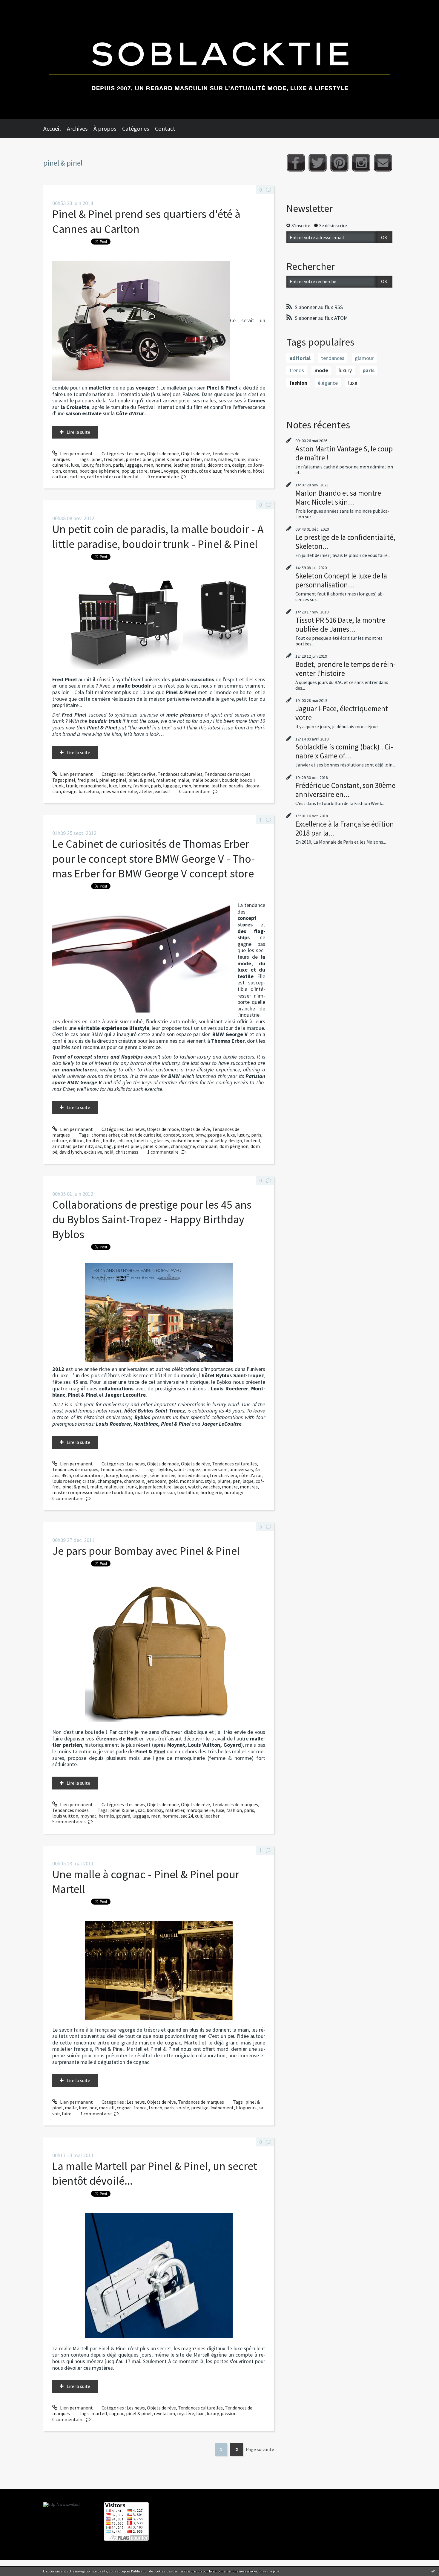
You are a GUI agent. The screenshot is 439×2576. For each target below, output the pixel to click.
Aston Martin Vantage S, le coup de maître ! (344, 453)
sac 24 (187, 1816)
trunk (240, 459)
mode (321, 370)
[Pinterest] (339, 163)
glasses (161, 1140)
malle (210, 459)
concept (172, 1135)
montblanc (191, 1481)
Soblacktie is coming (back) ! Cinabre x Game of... (344, 751)
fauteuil (252, 1140)
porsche (189, 471)
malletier (192, 459)
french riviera (237, 471)
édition (76, 1140)
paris (118, 465)
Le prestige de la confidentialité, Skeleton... (345, 542)
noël (109, 1152)
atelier (146, 791)
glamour (364, 358)
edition (125, 1140)
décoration (219, 465)
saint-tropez (187, 1469)
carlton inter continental (113, 477)
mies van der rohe (119, 791)
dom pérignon (234, 1146)
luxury (87, 465)
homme (163, 465)
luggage (133, 465)
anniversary (241, 1469)
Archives (77, 128)
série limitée (162, 1475)
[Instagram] (361, 163)
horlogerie (211, 1492)
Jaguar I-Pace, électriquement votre (342, 713)
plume (224, 1481)
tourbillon (188, 1492)
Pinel (159, 1751)
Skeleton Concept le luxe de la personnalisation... (341, 580)
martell (107, 2108)
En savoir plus (269, 2571)
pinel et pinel (139, 459)
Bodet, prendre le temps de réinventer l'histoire (346, 669)
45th (66, 1475)
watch (194, 1487)
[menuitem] (55, 129)
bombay (155, 1810)
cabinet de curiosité (141, 1135)
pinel (97, 459)
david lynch (71, 1152)
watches (211, 1487)
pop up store (135, 471)
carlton (77, 477)
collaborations (88, 1475)
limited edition (193, 1475)
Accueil (52, 128)
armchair (61, 1146)
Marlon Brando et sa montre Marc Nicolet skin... (338, 497)
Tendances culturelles (180, 774)
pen (237, 1481)
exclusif (162, 791)
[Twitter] (318, 163)
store (188, 1135)
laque (248, 1481)
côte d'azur (210, 471)
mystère (186, 2413)
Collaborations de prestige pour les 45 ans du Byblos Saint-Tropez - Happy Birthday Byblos (152, 1219)
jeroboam (156, 1481)
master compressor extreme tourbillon (93, 1492)
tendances (333, 358)
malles (225, 459)
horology (234, 1492)
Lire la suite (78, 432)
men (149, 465)
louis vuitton (65, 1816)
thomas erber (105, 1135)
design (239, 465)
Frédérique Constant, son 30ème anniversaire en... (345, 790)
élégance (328, 383)
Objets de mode (163, 453)
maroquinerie (93, 786)
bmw (200, 1135)
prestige (139, 1475)
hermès (106, 1816)
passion (229, 2413)
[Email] (383, 163)
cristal (89, 1481)
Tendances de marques (228, 774)
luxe (75, 465)
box (93, 2108)
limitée (93, 1140)
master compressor (155, 1492)
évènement (222, 2108)
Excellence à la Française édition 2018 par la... (345, 828)
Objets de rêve (195, 453)
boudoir (230, 780)
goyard (123, 1816)
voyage (171, 471)
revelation (164, 2413)
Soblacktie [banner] (219, 59)
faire (67, 2114)
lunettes (143, 1140)
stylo (210, 1481)
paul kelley (215, 1140)
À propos (105, 128)
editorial (300, 358)
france (140, 2108)
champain (207, 1146)
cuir (199, 1816)
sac (99, 1146)
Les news (136, 453)
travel (156, 471)
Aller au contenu (20, 5)
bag (108, 1146)
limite (109, 1140)
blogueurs (246, 2108)
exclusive (93, 1152)
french (155, 2108)
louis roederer (66, 1481)
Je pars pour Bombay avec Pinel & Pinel (146, 1551)
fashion (103, 465)
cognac (124, 2108)
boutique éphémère (99, 471)
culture (60, 1140)
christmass (127, 1152)
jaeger (180, 1487)
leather (181, 465)
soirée (183, 2108)
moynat (88, 1816)
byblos (165, 1469)
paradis (198, 465)
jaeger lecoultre (155, 1487)
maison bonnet (187, 1140)
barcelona (89, 791)
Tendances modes (119, 1469)
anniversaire (215, 1469)
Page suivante (260, 2449)
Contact (165, 128)
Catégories (136, 128)
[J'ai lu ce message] (433, 2571)
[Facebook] (296, 163)
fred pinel (114, 459)
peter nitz (83, 1146)
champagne (183, 1146)
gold (173, 1481)
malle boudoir (206, 780)
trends (297, 370)
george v (216, 1135)
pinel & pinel (168, 459)
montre (230, 1487)
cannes (70, 471)
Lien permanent (76, 453)
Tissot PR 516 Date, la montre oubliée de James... (340, 624)
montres (249, 1487)
